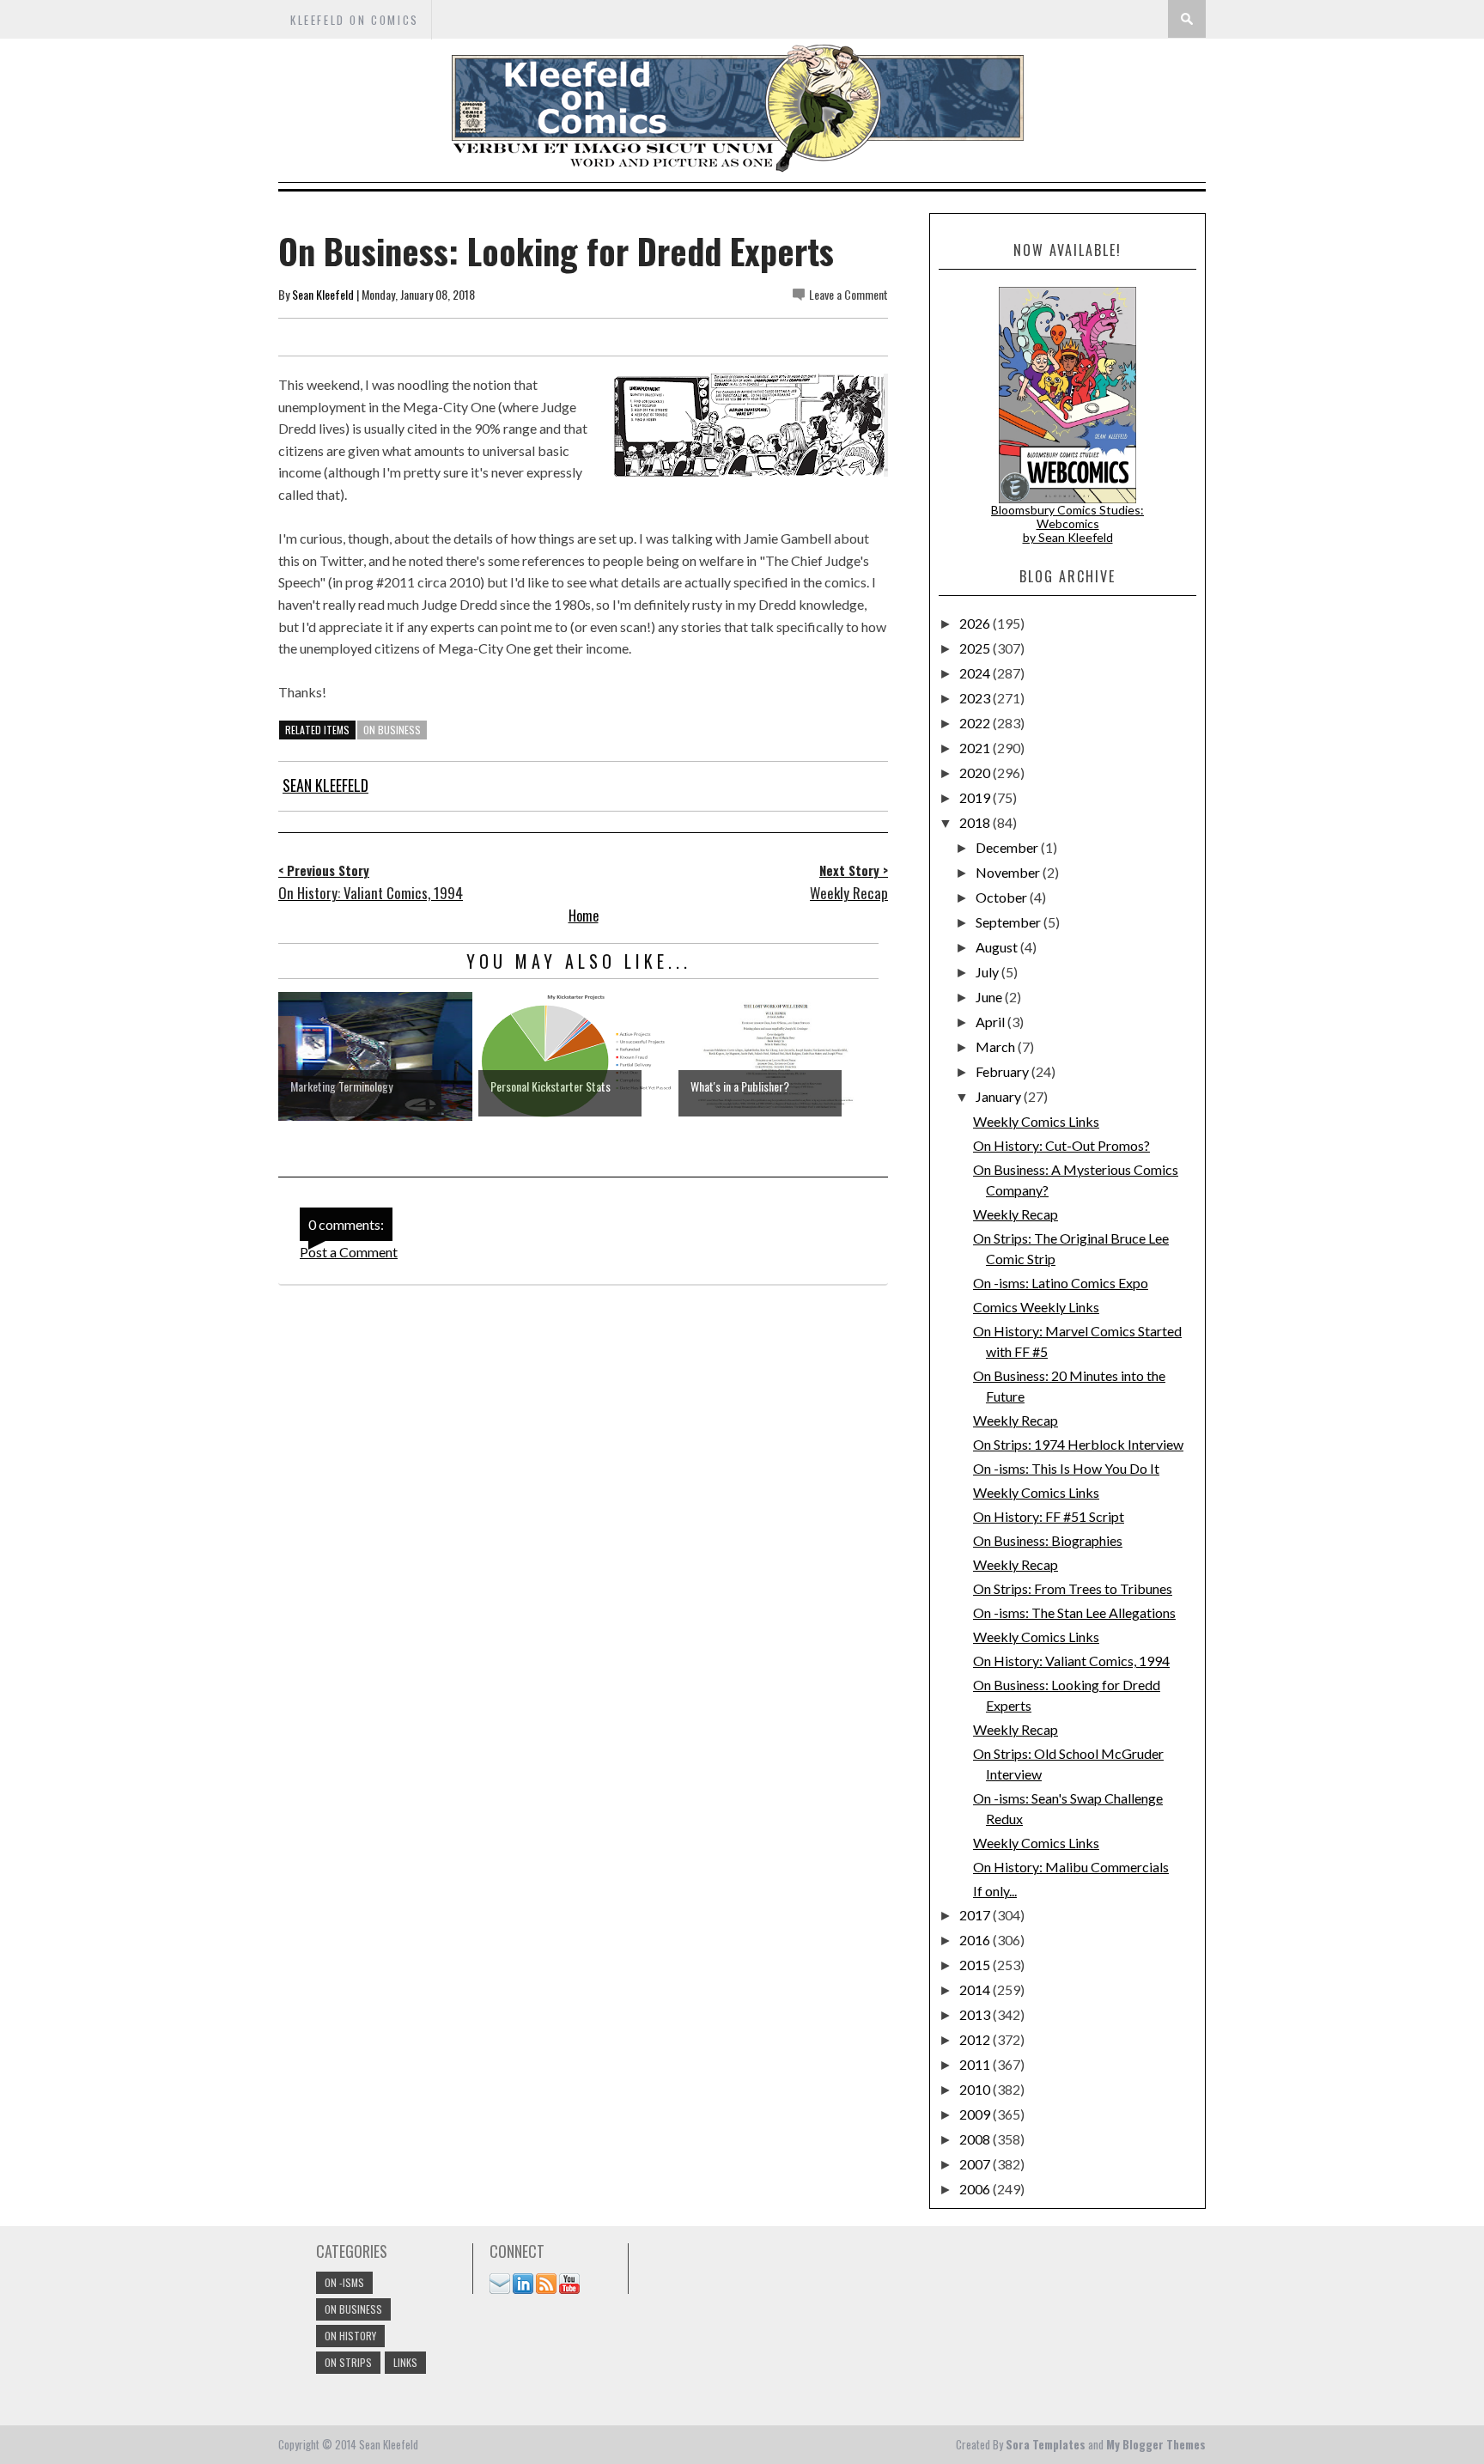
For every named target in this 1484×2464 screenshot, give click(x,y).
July (988, 972)
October (1003, 897)
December (1008, 847)
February (1004, 1071)
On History (350, 2336)
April (991, 1022)
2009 (976, 2114)
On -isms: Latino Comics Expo (1061, 1283)
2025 (976, 648)
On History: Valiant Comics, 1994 (1071, 1661)
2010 (976, 2089)
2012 (976, 2039)
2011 (976, 2064)
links (405, 2362)
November (1009, 872)
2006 (976, 2189)
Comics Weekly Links (1036, 1307)
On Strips (348, 2362)
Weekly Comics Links (1036, 1121)
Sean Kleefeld (323, 294)
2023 (976, 698)
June (990, 997)
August (998, 947)
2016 (976, 1940)
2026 (976, 623)
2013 (976, 2014)
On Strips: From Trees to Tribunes (1073, 1588)
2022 (976, 723)
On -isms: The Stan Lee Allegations (1074, 1612)
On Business (392, 730)
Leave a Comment (848, 294)
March (997, 1046)
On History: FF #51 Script (1049, 1516)
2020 (976, 773)
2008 (976, 2139)
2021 (976, 748)
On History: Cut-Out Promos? (1061, 1145)
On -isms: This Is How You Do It (1066, 1468)
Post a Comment (349, 1252)
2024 (976, 673)
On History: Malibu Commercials (1071, 1867)
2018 (976, 822)
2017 (976, 1915)
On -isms (344, 2282)
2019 (976, 797)
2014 (976, 1989)
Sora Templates (1046, 2444)
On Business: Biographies (1048, 1540)
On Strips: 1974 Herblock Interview (1078, 1444)
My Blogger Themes (1156, 2444)
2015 (976, 1965)
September (1010, 922)
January (1000, 1096)
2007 (976, 2164)
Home (584, 916)
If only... (995, 1891)
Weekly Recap (1016, 1214)
